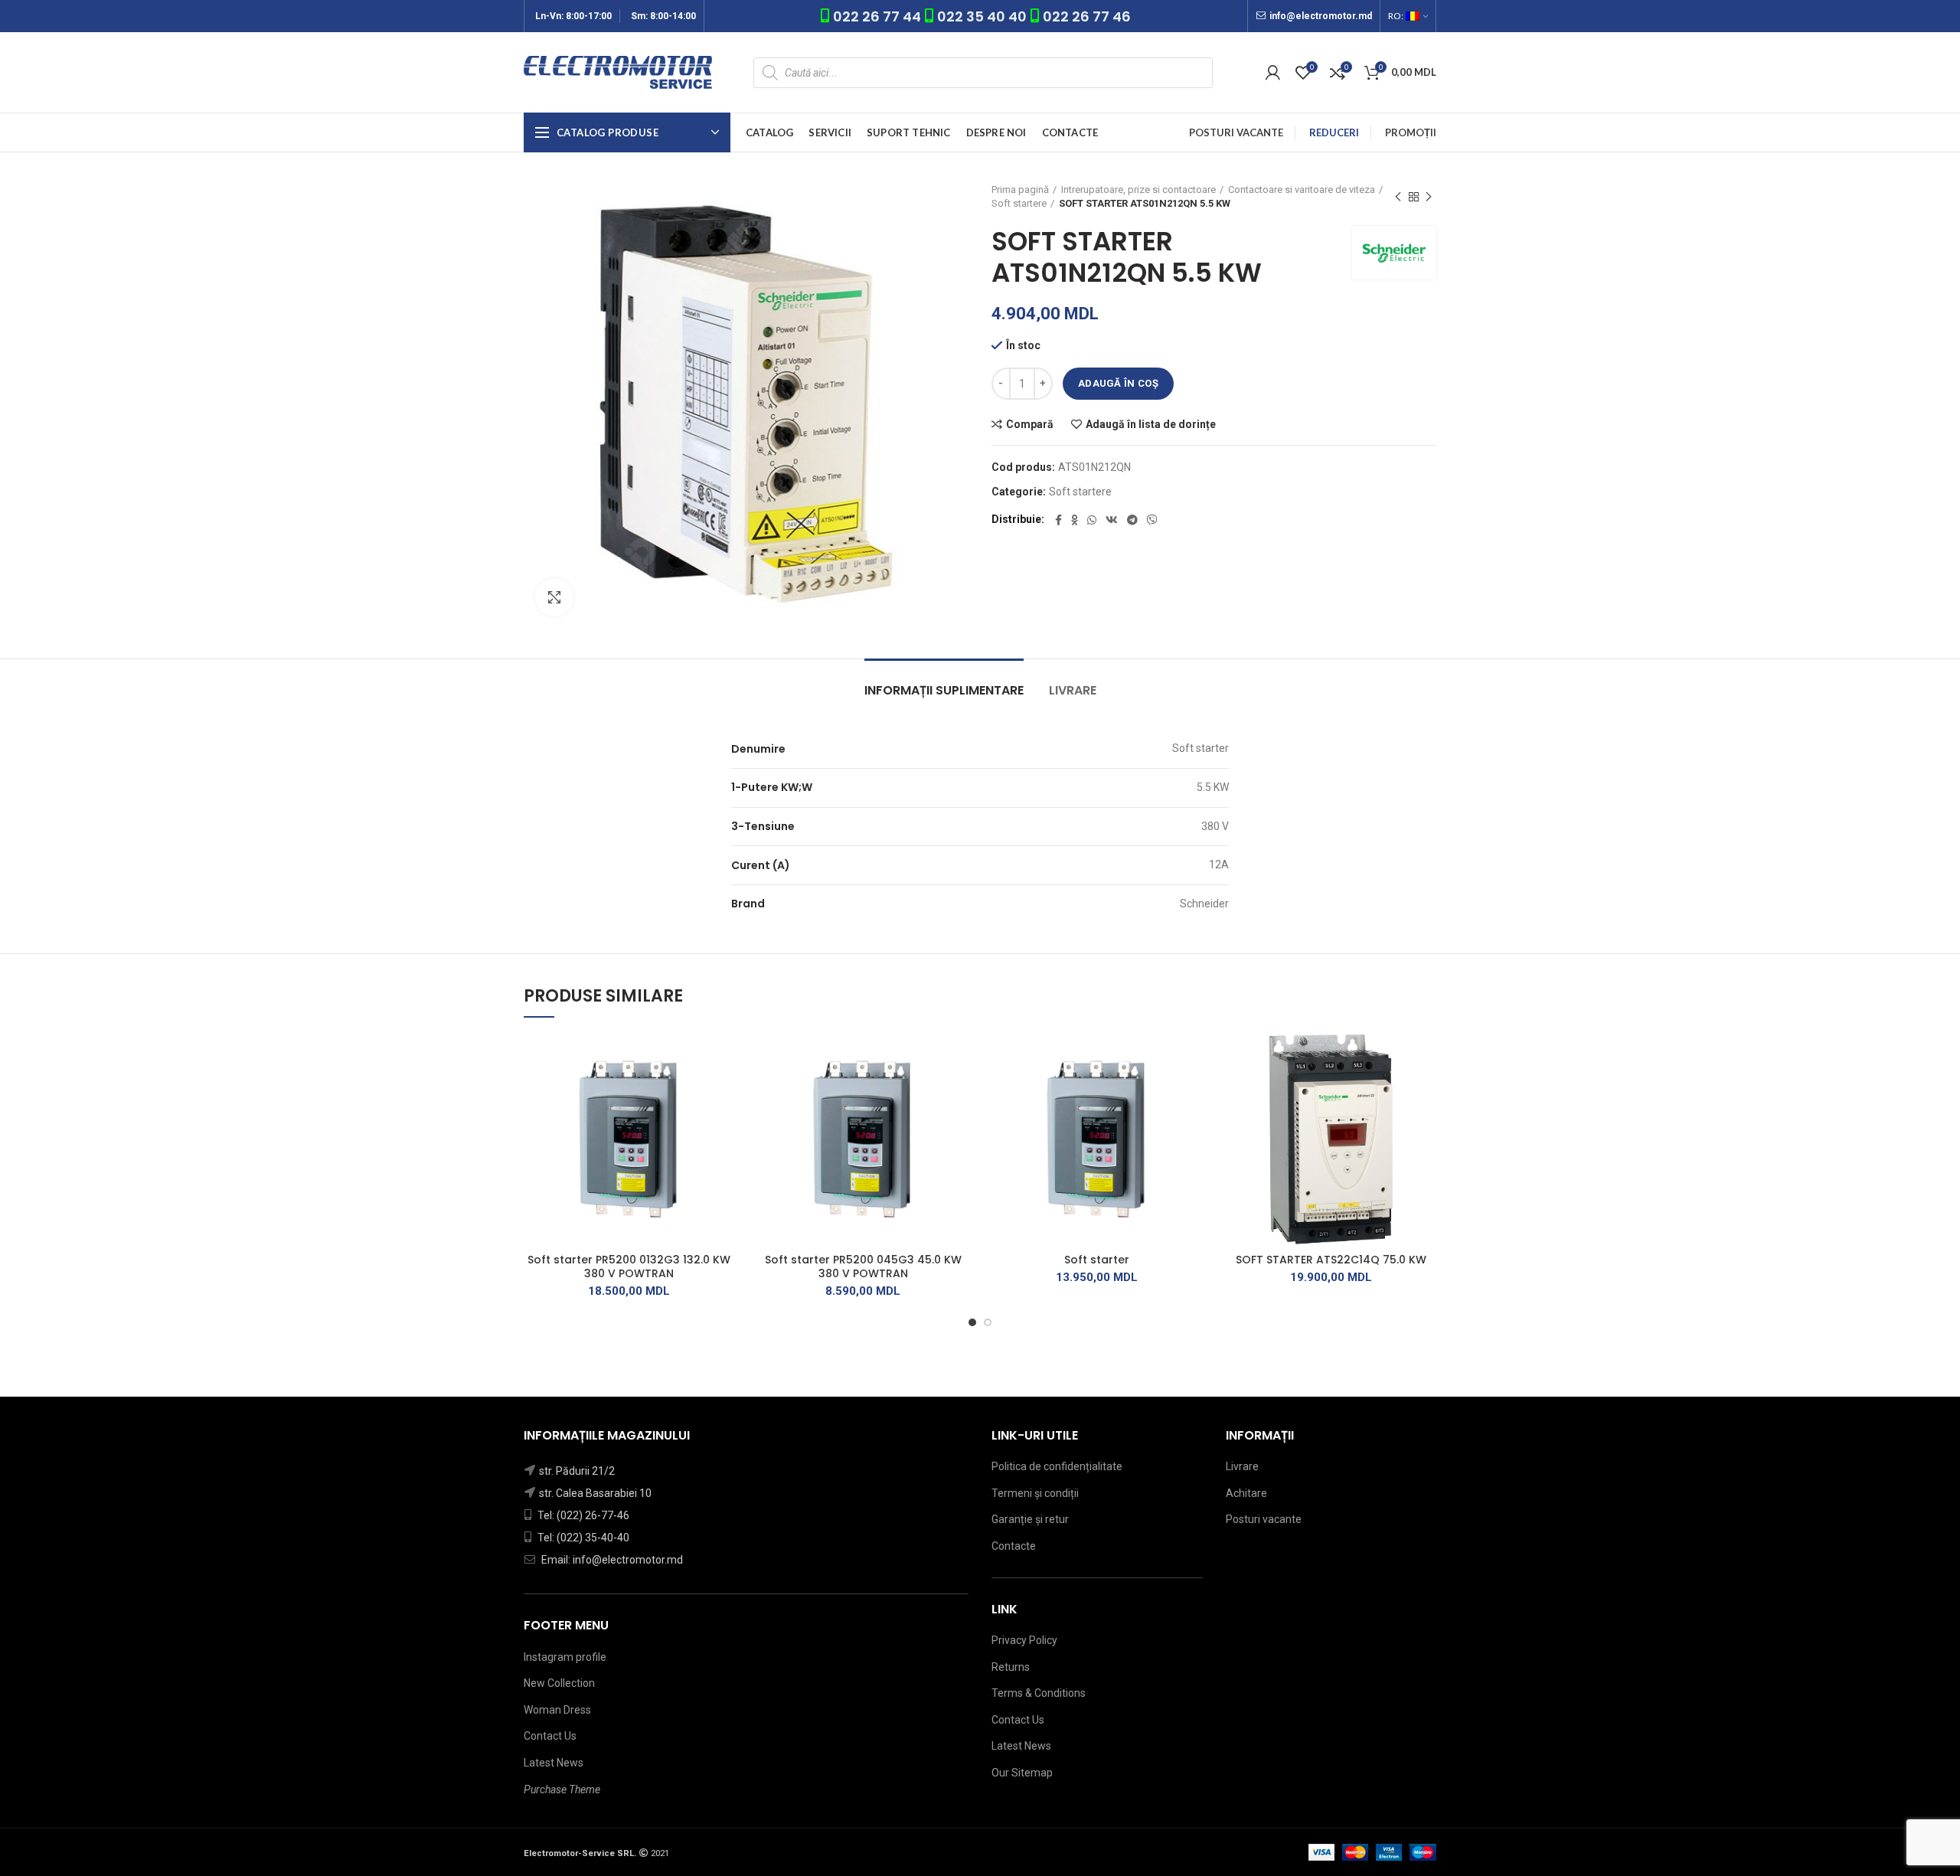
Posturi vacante (1264, 1519)
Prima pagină (1020, 190)
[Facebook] (1058, 520)
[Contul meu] (1273, 73)
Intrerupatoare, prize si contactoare (1138, 190)
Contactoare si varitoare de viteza (1302, 190)
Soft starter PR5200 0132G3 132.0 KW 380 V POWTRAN (629, 1266)
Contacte (1014, 1546)
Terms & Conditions (1039, 1693)
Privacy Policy (1024, 1640)
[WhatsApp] (1092, 520)
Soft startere (1019, 203)
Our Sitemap (1022, 1773)
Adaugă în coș (1118, 383)
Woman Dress (557, 1710)
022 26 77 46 (1087, 16)
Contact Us (550, 1736)
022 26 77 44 (879, 16)
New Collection (559, 1683)
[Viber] (1152, 520)
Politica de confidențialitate (1057, 1466)
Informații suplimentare (944, 690)
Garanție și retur (1030, 1519)
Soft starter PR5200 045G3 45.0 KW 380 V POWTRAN (863, 1266)
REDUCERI (1334, 132)
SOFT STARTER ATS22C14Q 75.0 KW (1331, 1260)
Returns (1011, 1667)
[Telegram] (1132, 520)
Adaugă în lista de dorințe (1151, 424)
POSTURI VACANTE (1236, 132)
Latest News (554, 1763)
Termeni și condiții (1035, 1493)
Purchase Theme (562, 1789)
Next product (1429, 197)
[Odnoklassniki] (1075, 520)
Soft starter (1097, 1260)
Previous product (1398, 197)
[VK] (1112, 520)
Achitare (1246, 1493)
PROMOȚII (1411, 132)
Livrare (1073, 690)
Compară (1030, 424)
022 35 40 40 (982, 16)
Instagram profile (565, 1657)
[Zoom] (554, 597)
